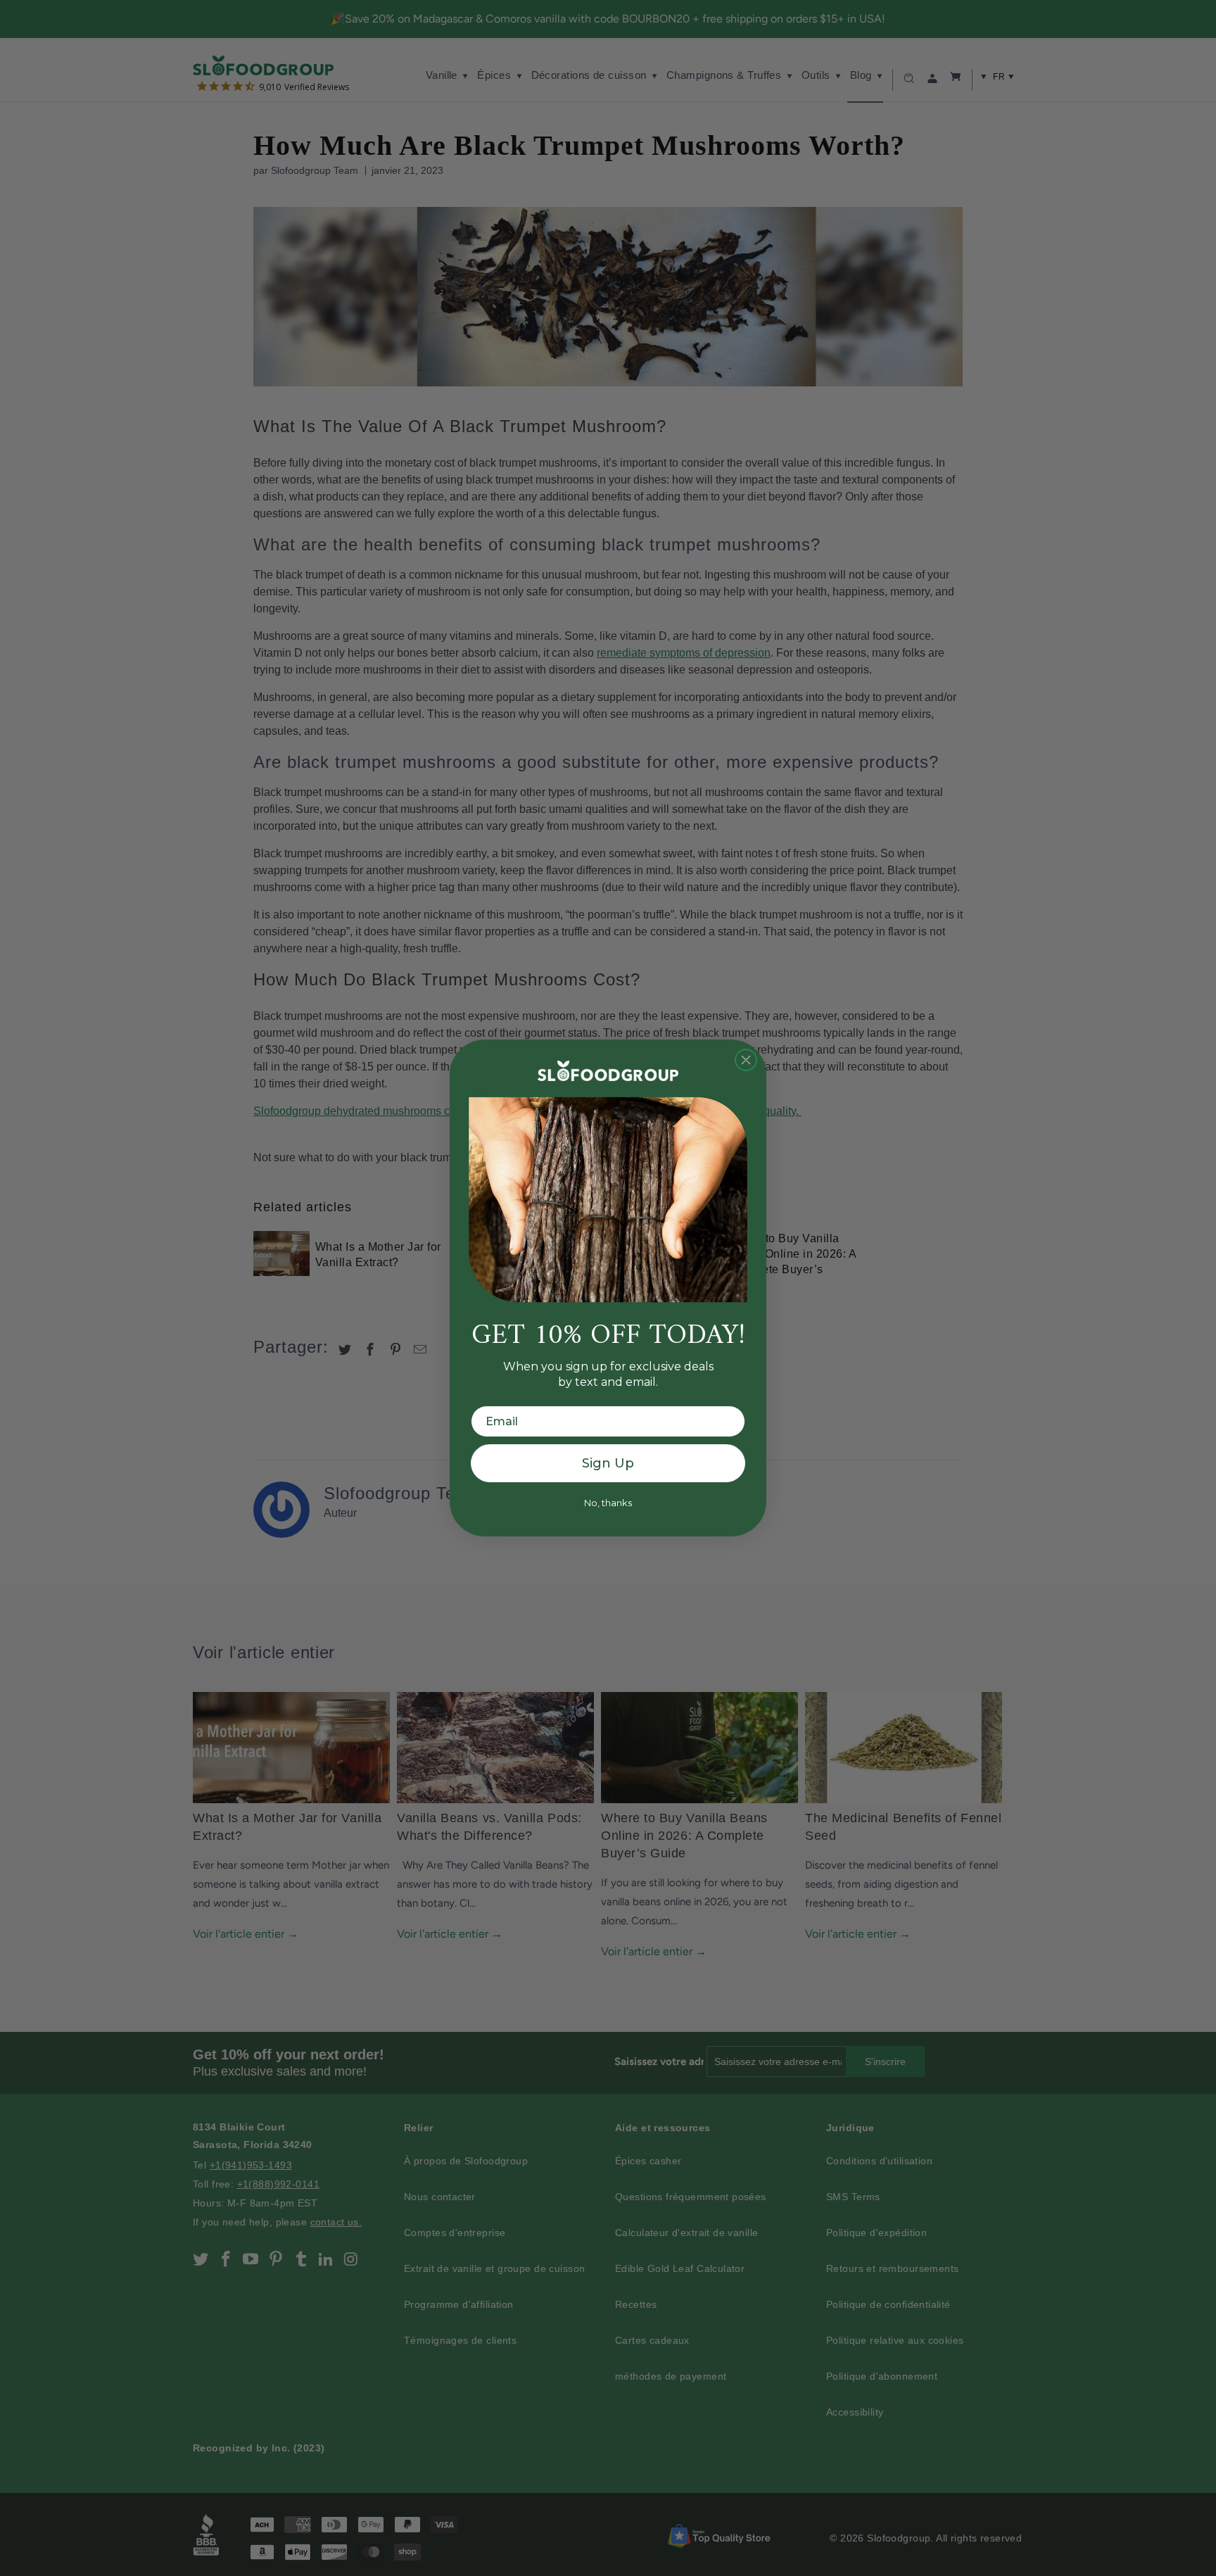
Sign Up (608, 1463)
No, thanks (608, 1503)
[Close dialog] (746, 1060)
